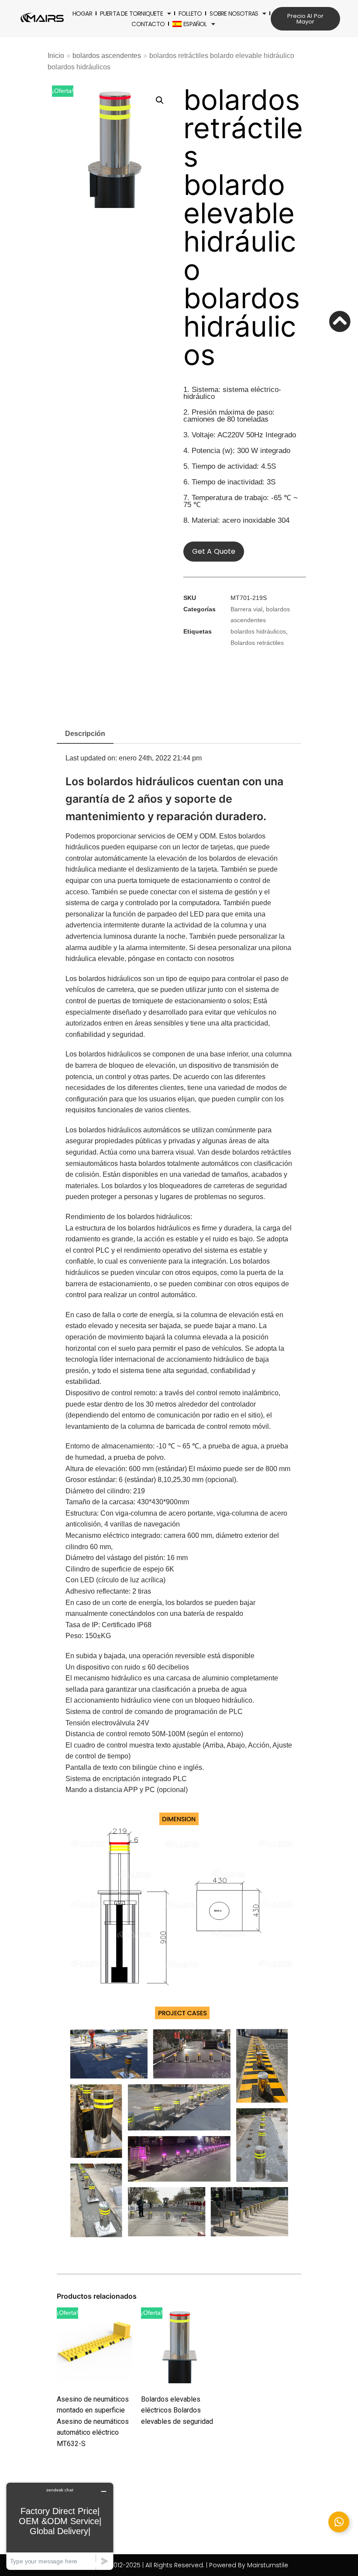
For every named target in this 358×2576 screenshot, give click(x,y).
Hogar (82, 14)
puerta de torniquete (131, 14)
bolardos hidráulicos (258, 632)
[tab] (85, 735)
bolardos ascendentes (107, 56)
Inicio (56, 56)
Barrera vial (246, 609)
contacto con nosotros (200, 959)
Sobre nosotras (234, 14)
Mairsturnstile (268, 2565)
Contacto (148, 24)
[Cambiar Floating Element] (339, 2522)
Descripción (85, 734)
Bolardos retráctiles (257, 643)
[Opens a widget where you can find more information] (60, 2526)
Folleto (190, 14)
